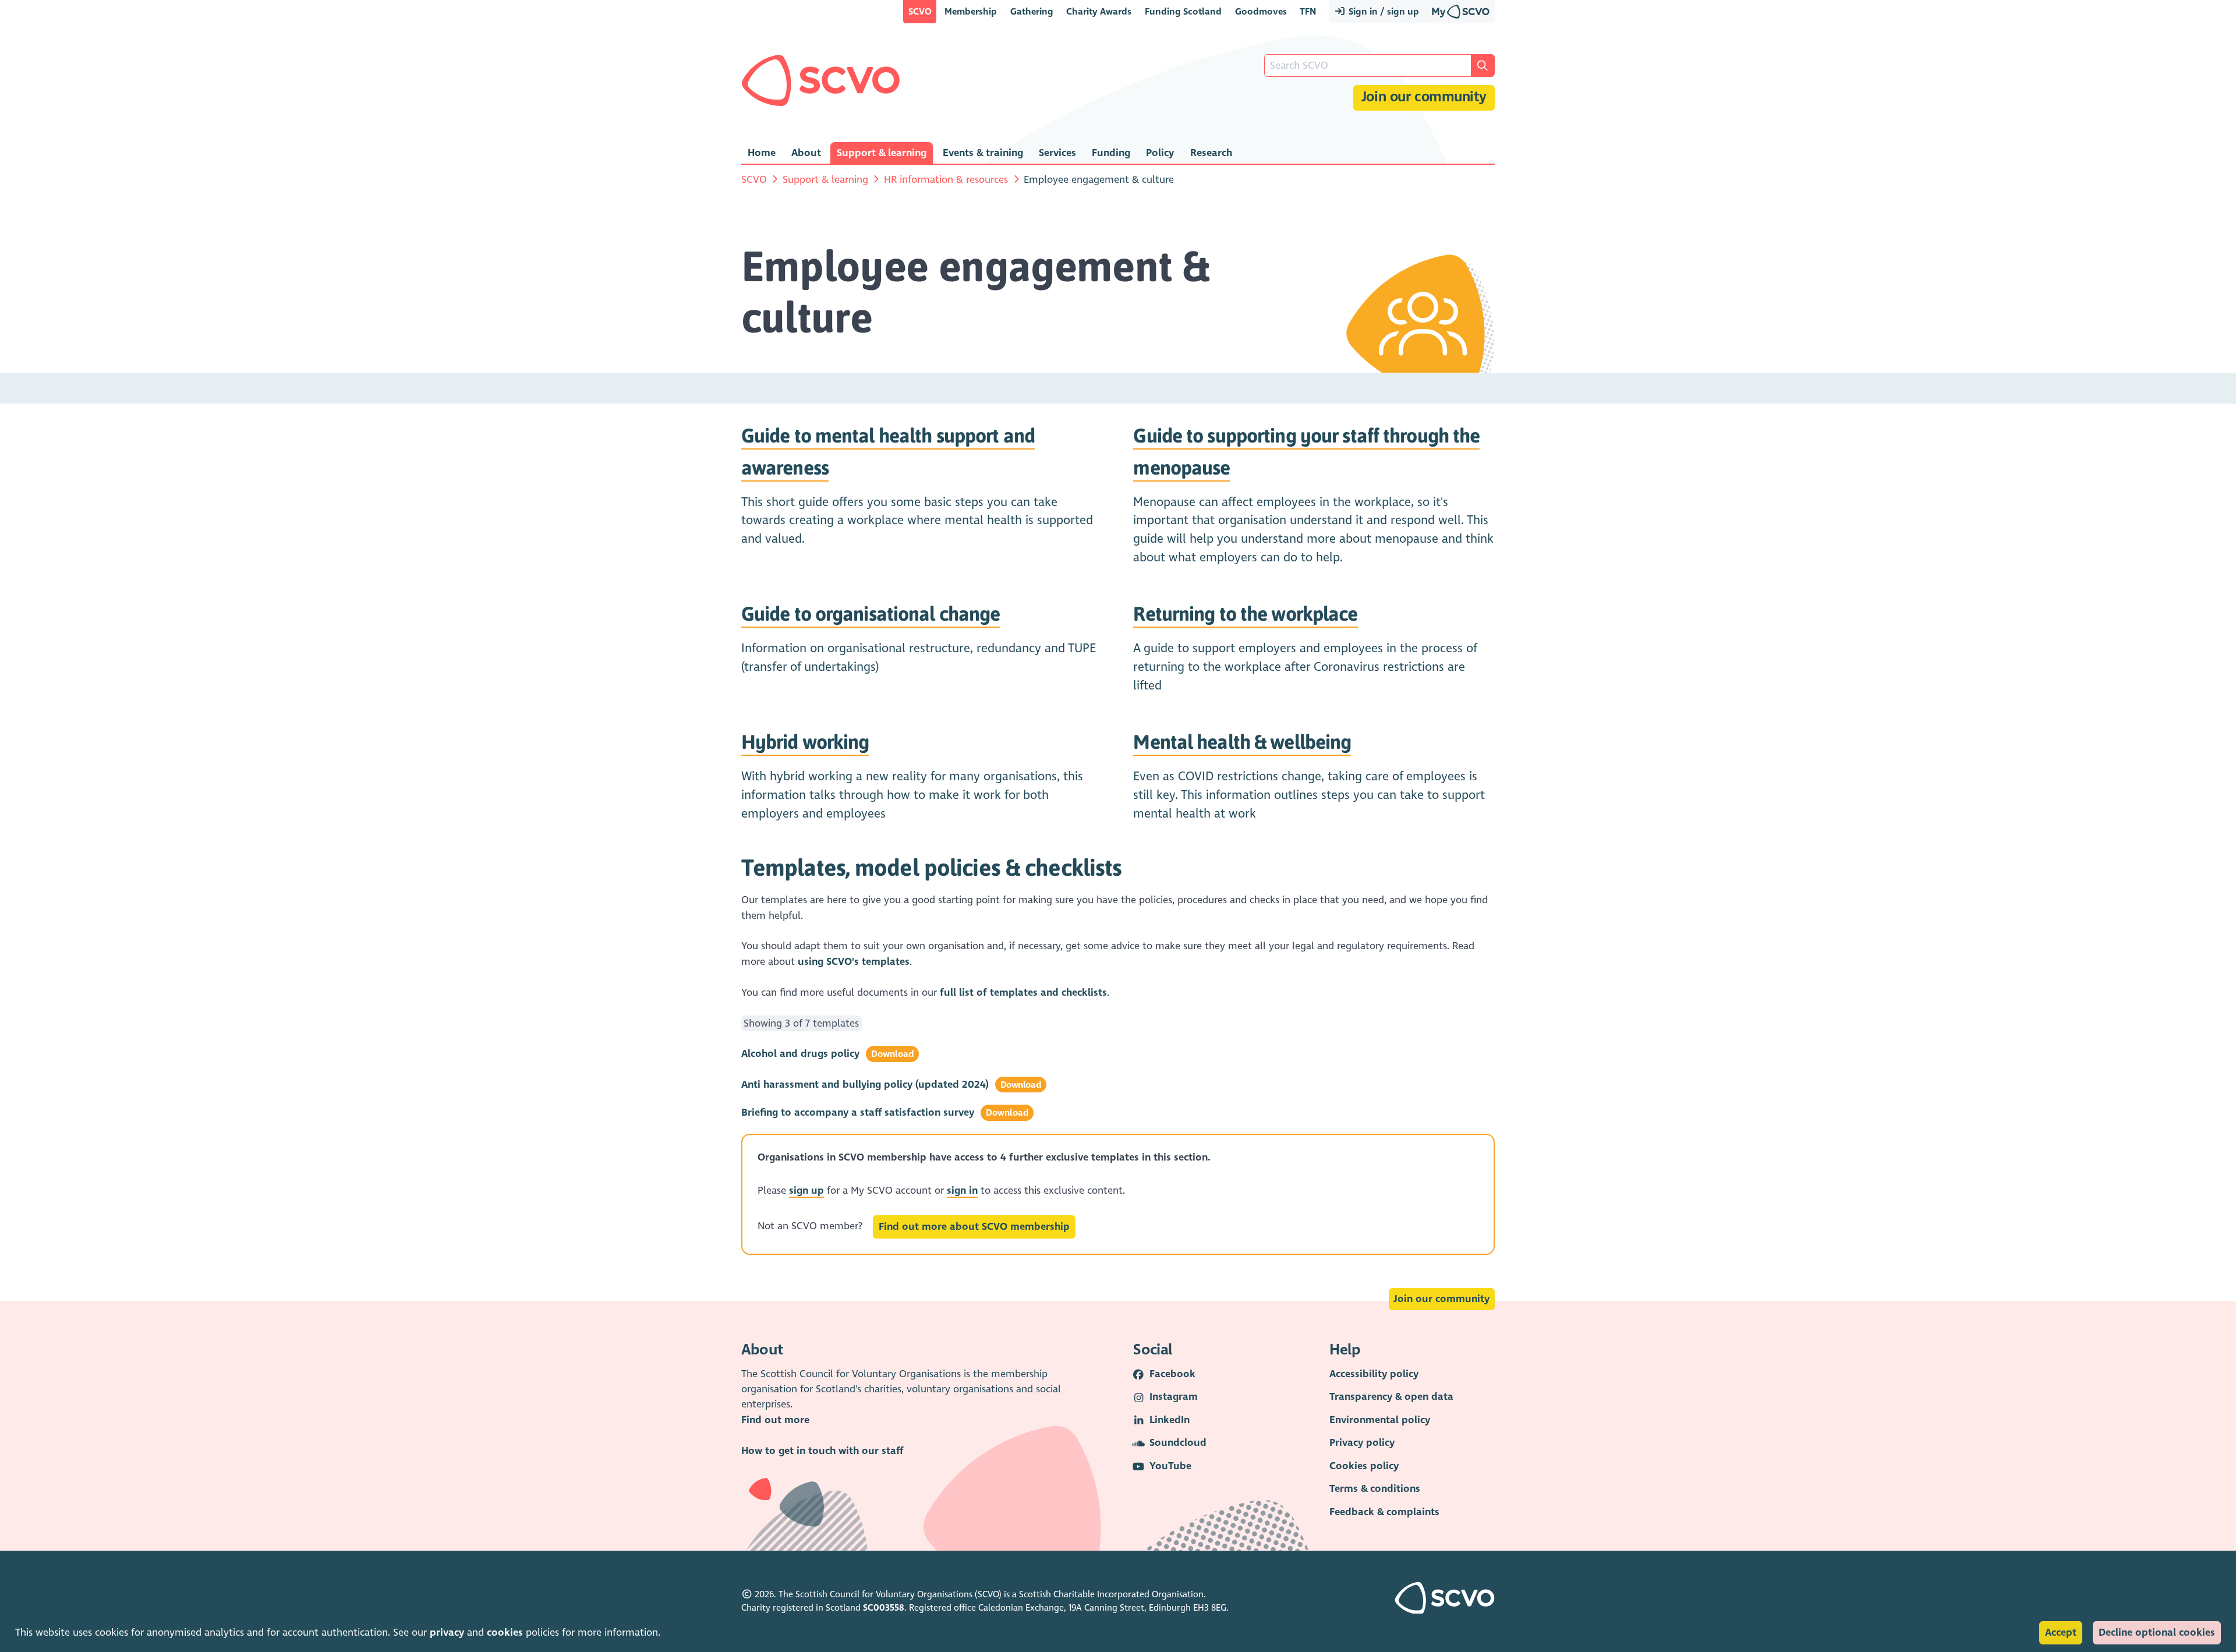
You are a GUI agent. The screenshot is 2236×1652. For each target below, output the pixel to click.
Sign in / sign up (1383, 11)
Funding (1111, 153)
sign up (806, 1191)
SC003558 (884, 1608)
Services (1057, 153)
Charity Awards (1099, 11)
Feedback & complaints (1384, 1512)
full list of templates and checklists (1023, 993)
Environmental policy (1380, 1420)
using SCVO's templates (854, 962)
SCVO (920, 11)
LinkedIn (1170, 1420)
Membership (971, 11)
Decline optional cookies (2157, 1632)
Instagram (1174, 1397)
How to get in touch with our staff (822, 1451)
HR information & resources (946, 180)
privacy (447, 1632)
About (806, 153)
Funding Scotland (1183, 11)
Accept (2061, 1632)
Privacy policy (1362, 1443)
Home (762, 153)
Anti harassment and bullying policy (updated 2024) (865, 1085)
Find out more (775, 1420)
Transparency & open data (1391, 1397)
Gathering (1032, 11)
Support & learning (882, 153)
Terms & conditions (1375, 1489)
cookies (505, 1632)
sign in (962, 1191)
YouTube (1170, 1466)
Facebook (1172, 1374)
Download (893, 1054)
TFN (1308, 11)
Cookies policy (1364, 1466)
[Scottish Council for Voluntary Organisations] (821, 80)
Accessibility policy (1374, 1374)
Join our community (1424, 97)
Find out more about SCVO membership (974, 1227)
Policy (1160, 153)
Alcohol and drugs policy (800, 1054)
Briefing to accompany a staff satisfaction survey (858, 1112)
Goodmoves (1261, 11)
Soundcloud (1178, 1443)
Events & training (983, 153)
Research (1211, 153)
